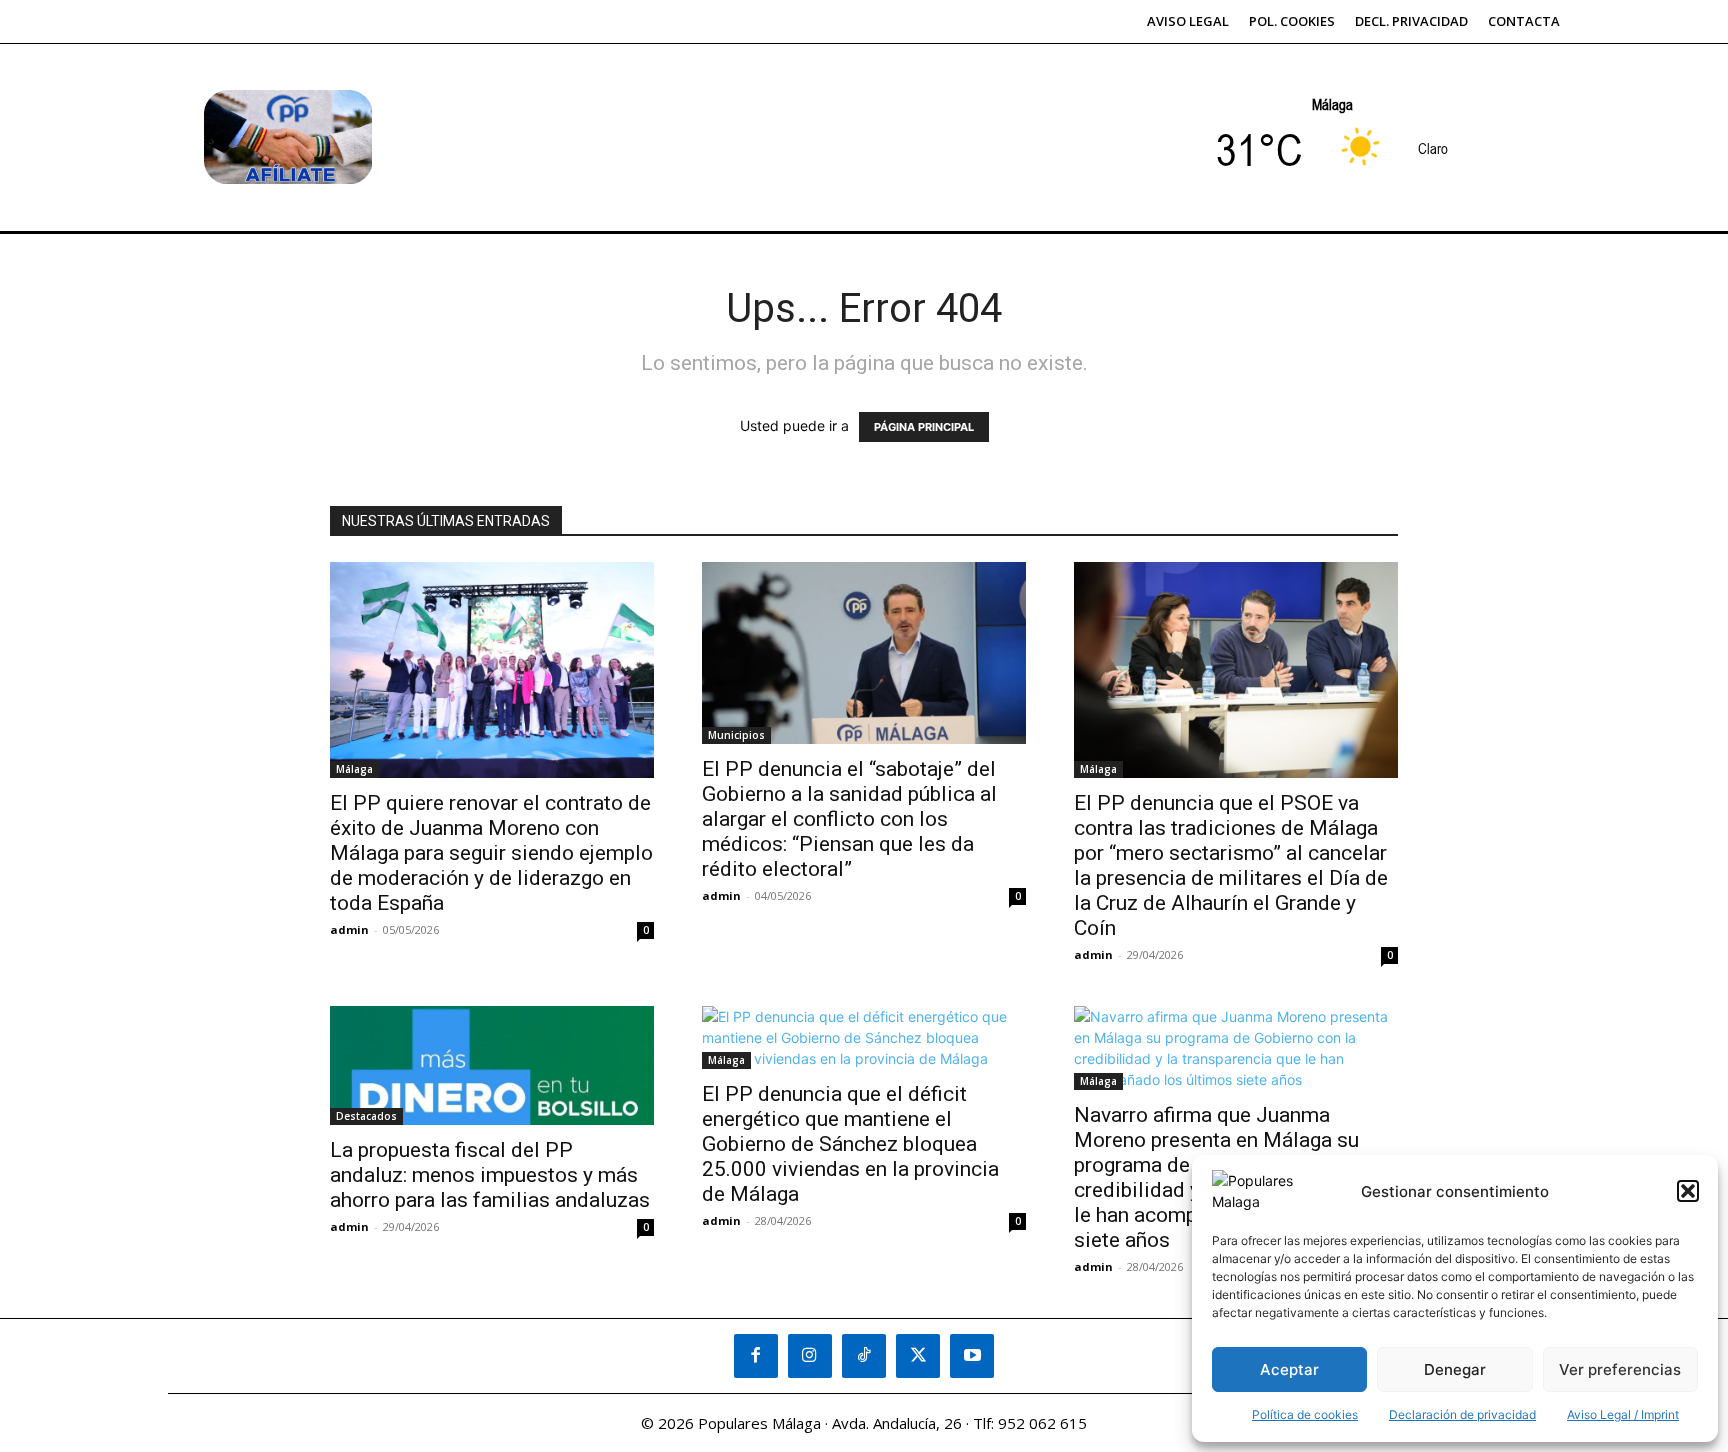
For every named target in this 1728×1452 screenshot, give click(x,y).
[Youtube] (972, 1356)
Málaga (354, 769)
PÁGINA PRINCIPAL (924, 427)
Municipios (736, 735)
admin (349, 929)
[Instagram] (810, 1356)
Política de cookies (1305, 1414)
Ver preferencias (1620, 1369)
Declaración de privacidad (1462, 1414)
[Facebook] (756, 1356)
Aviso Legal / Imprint (1623, 1414)
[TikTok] (864, 1356)
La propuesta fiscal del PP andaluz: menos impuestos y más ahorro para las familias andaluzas (490, 1175)
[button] (1688, 1191)
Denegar (1455, 1369)
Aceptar (1289, 1369)
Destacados (366, 1116)
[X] (918, 1356)
